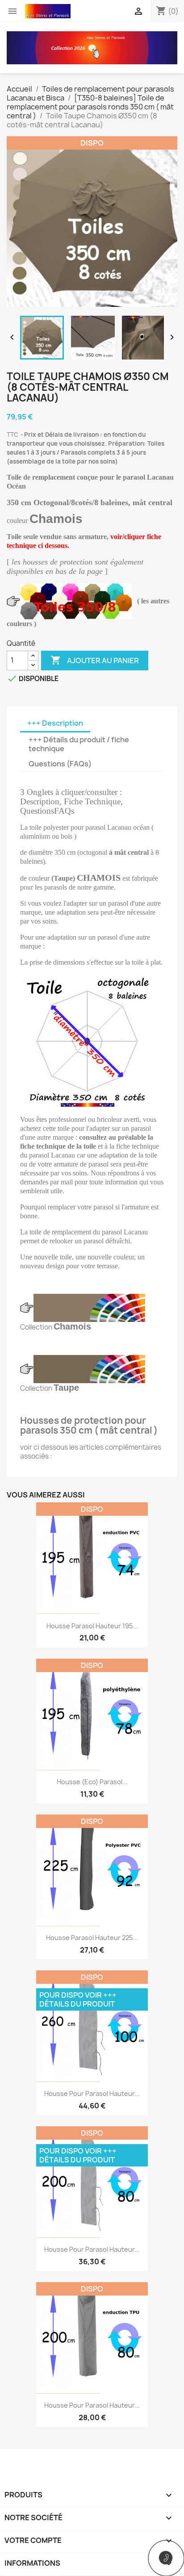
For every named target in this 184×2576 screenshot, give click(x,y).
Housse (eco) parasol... (92, 1782)
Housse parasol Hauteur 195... (92, 1626)
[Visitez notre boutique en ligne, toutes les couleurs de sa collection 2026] (92, 47)
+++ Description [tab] (55, 723)
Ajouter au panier (95, 660)
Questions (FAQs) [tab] (60, 764)
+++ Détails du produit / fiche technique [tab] (79, 744)
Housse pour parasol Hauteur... (92, 2093)
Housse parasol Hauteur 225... (92, 1938)
